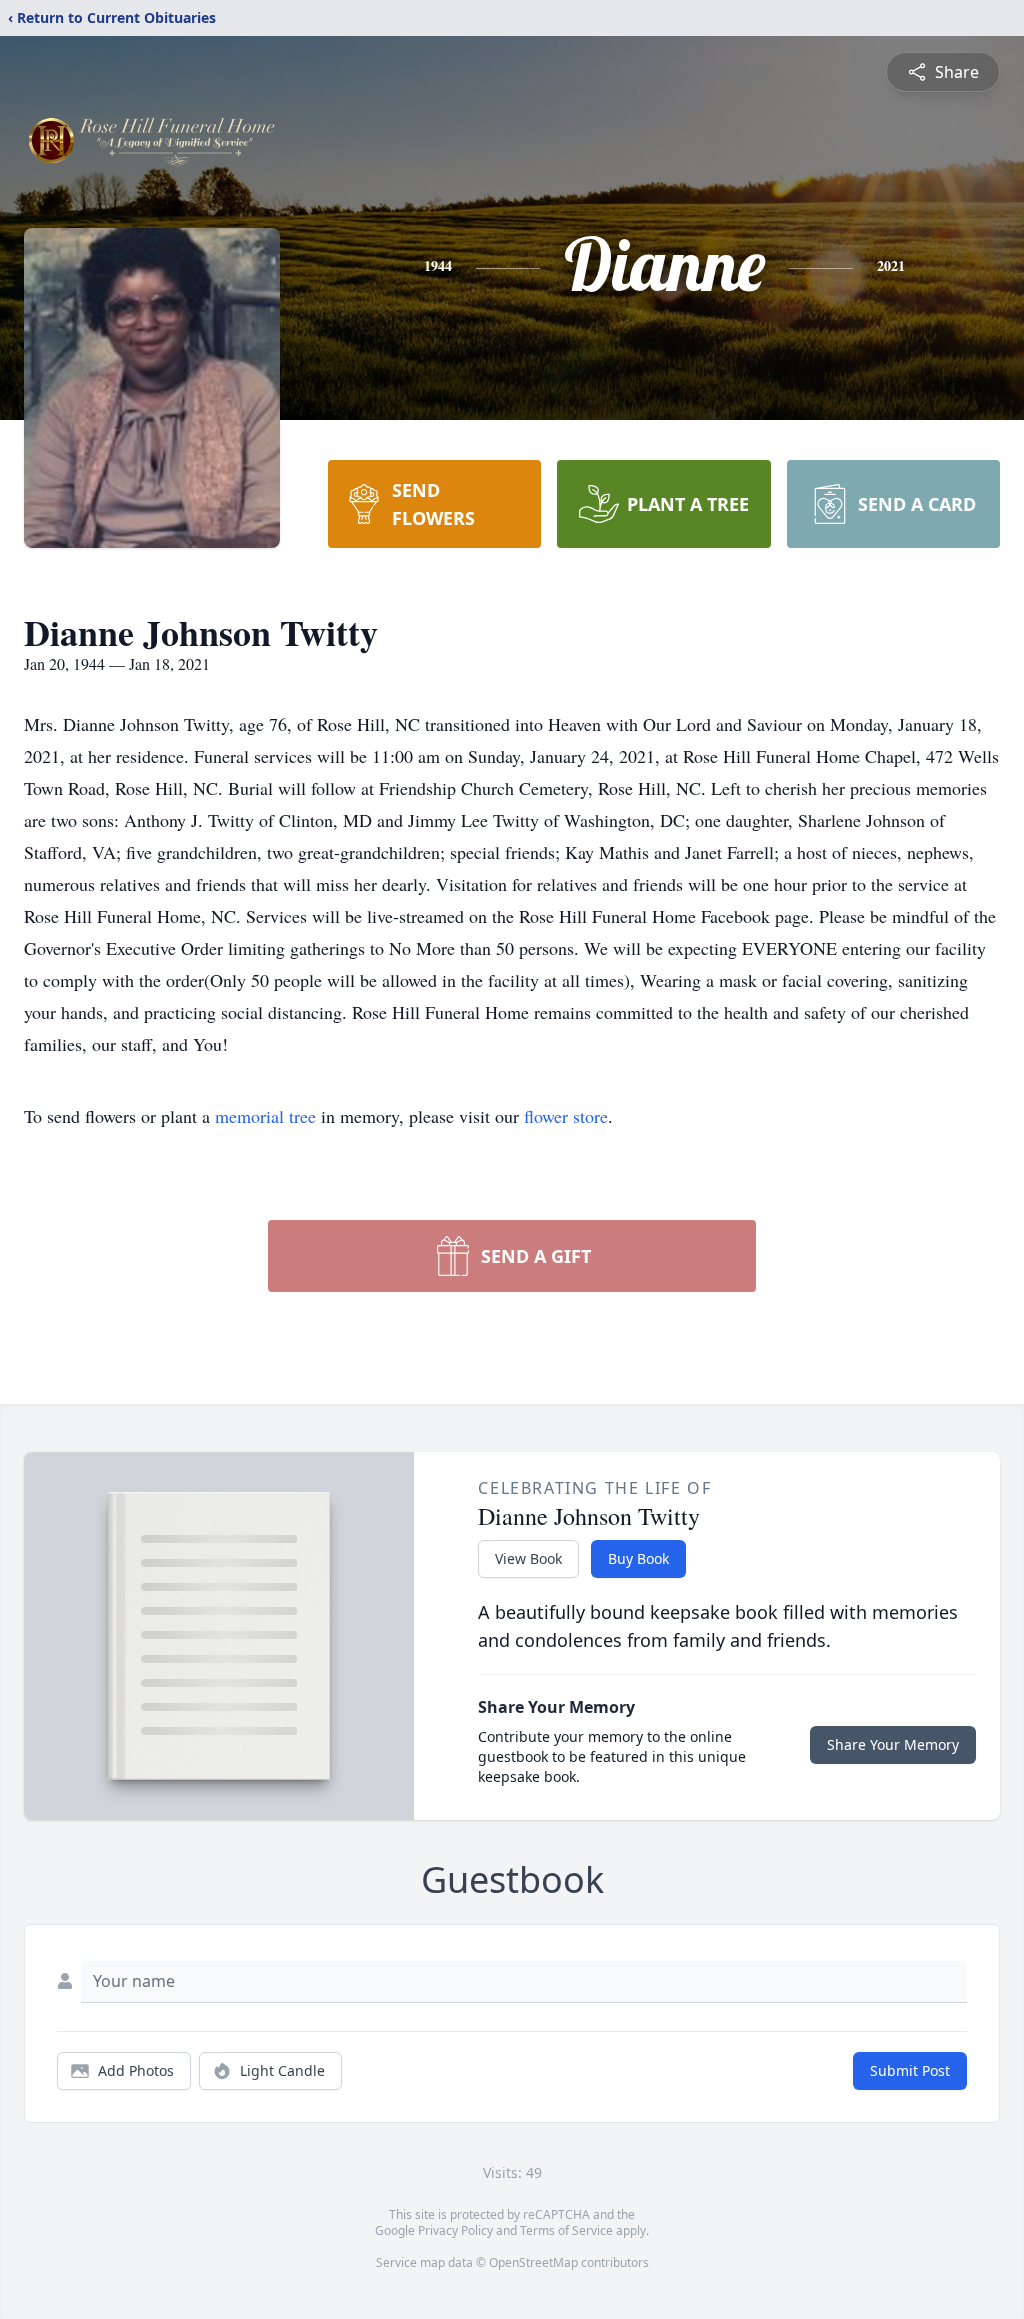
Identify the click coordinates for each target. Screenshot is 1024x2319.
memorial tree (265, 1116)
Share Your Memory (893, 1744)
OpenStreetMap (533, 2262)
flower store (566, 1116)
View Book (528, 1558)
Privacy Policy (455, 2230)
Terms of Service (566, 2230)
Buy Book (638, 1558)
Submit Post (910, 2070)
